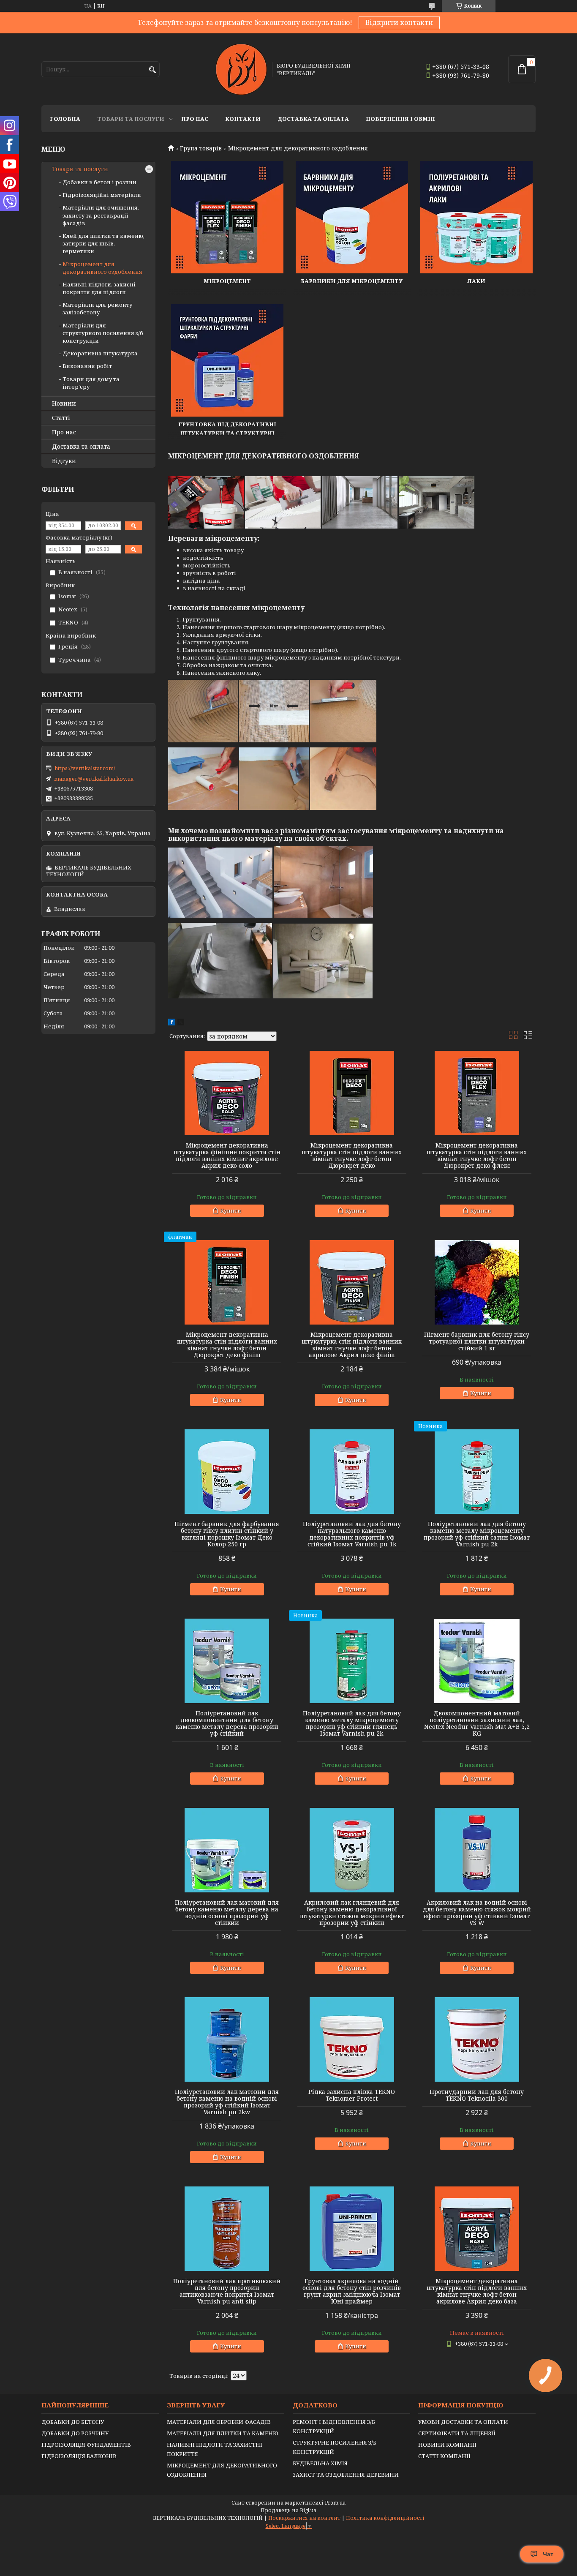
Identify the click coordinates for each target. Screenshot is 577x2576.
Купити (231, 1210)
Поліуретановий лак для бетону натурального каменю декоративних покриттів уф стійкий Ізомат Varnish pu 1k (352, 1534)
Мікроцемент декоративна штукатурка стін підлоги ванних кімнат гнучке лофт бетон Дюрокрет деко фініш (227, 1345)
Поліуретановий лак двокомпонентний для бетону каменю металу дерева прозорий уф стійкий (227, 1723)
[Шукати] (152, 70)
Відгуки (64, 461)
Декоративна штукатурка (100, 353)
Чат (548, 2554)
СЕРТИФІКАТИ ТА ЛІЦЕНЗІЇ (457, 2433)
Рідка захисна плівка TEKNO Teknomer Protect (352, 2095)
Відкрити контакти (399, 22)
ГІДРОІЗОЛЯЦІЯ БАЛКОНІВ (79, 2456)
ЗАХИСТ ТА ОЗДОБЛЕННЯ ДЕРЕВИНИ (346, 2475)
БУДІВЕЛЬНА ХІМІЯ (320, 2463)
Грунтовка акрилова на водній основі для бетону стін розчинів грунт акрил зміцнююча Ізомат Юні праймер (352, 2291)
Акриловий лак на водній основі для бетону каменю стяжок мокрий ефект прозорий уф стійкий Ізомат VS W (477, 1913)
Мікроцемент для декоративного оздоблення (102, 268)
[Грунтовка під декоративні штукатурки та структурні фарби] (227, 360)
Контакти (243, 119)
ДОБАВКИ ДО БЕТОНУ (73, 2422)
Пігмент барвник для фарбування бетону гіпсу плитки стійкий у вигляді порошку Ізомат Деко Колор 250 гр (227, 1534)
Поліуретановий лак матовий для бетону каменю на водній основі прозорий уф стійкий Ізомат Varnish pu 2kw (227, 2102)
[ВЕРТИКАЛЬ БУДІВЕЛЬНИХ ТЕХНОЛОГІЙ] (241, 69)
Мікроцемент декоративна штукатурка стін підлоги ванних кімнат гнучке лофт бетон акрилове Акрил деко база (477, 2291)
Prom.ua (335, 2503)
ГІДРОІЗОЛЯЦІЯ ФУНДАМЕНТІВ (86, 2445)
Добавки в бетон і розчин (99, 182)
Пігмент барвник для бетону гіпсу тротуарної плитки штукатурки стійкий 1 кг (477, 1341)
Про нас (195, 119)
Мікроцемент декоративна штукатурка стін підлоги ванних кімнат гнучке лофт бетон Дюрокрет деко (352, 1156)
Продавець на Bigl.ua (288, 2510)
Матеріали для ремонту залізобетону (97, 308)
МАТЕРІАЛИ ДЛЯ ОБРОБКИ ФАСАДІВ (219, 2422)
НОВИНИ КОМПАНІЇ (447, 2445)
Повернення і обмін (400, 119)
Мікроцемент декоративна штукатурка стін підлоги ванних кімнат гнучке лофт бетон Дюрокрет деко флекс (477, 1156)
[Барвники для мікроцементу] (352, 217)
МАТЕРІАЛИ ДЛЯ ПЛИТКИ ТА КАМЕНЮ (223, 2433)
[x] (181, 1023)
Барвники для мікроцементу (352, 281)
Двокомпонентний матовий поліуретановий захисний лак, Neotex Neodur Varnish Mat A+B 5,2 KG (477, 1723)
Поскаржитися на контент (304, 2518)
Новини (64, 403)
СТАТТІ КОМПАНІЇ (444, 2456)
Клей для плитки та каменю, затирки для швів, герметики (103, 243)
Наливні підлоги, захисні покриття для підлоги (99, 288)
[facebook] (172, 1023)
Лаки (476, 281)
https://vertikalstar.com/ (85, 768)
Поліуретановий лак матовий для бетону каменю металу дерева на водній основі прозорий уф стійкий (227, 1913)
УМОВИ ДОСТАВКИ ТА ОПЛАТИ (463, 2422)
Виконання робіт (87, 366)
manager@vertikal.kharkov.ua (94, 779)
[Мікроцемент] (227, 217)
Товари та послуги (131, 119)
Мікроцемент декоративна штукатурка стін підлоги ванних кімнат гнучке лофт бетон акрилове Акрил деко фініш (352, 1345)
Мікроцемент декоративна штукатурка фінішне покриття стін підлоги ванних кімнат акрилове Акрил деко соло (227, 1156)
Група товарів (201, 148)
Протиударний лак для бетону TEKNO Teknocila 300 (477, 2095)
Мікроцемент (227, 281)
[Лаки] (476, 217)
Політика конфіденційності (385, 2518)
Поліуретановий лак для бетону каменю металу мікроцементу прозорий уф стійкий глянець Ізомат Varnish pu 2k (352, 1723)
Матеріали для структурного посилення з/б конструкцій (103, 333)
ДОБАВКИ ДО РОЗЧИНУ (75, 2433)
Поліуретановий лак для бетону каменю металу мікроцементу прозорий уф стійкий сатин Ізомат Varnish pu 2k (477, 1534)
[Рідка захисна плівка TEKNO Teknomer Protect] (352, 2039)
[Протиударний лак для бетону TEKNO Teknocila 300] (477, 2039)
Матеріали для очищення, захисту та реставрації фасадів (101, 215)
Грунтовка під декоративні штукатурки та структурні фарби (227, 433)
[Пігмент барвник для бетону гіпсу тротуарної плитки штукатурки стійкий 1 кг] (477, 1282)
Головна (65, 119)
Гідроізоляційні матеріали (102, 195)
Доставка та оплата (313, 119)
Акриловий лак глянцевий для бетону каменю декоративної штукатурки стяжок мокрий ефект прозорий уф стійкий (352, 1913)
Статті (61, 418)
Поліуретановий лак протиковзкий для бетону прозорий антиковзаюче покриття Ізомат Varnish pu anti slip (227, 2291)
